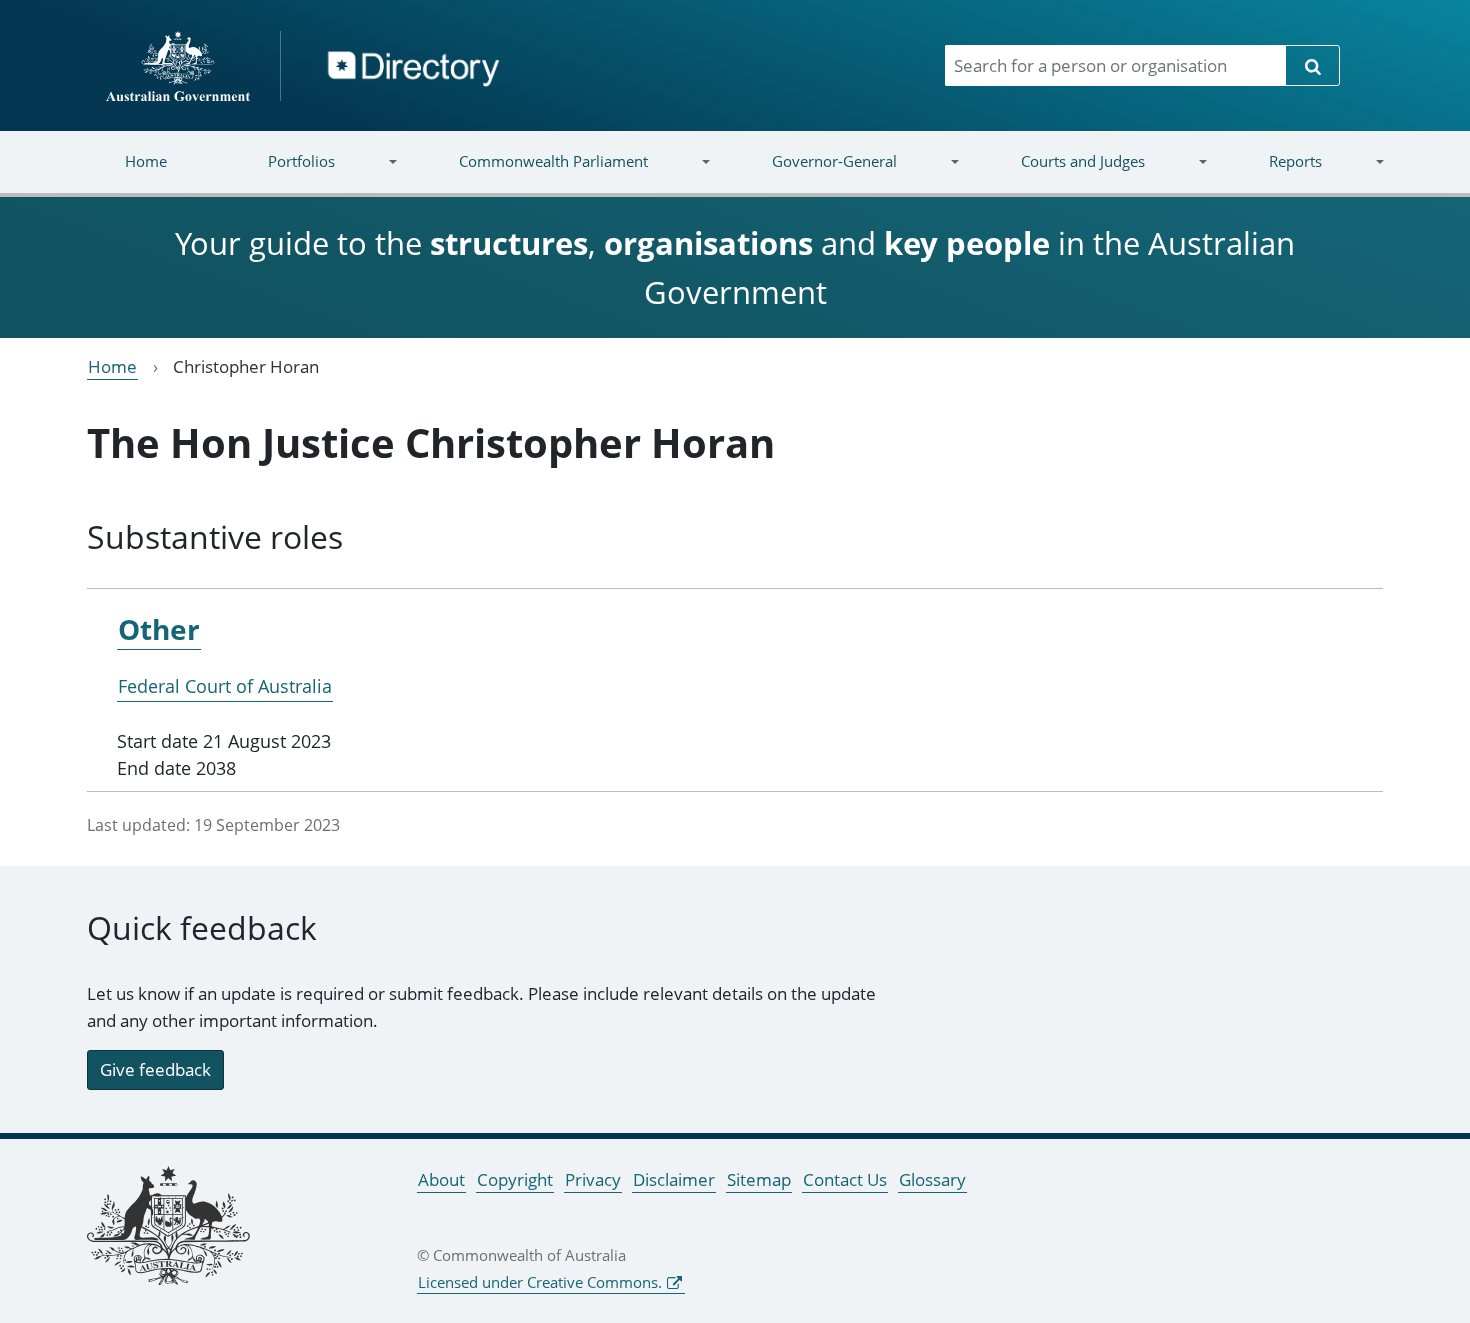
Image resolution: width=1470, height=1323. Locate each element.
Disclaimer (674, 1179)
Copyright (515, 1179)
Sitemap (759, 1179)
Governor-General (809, 173)
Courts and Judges (1057, 173)
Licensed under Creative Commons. (540, 1282)
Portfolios (276, 173)
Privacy (593, 1179)
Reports (1269, 173)
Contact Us (845, 1179)
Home (146, 161)
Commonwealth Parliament (528, 173)
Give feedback (155, 1069)
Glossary (932, 1179)
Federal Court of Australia (225, 686)
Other (159, 629)
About (441, 1179)
